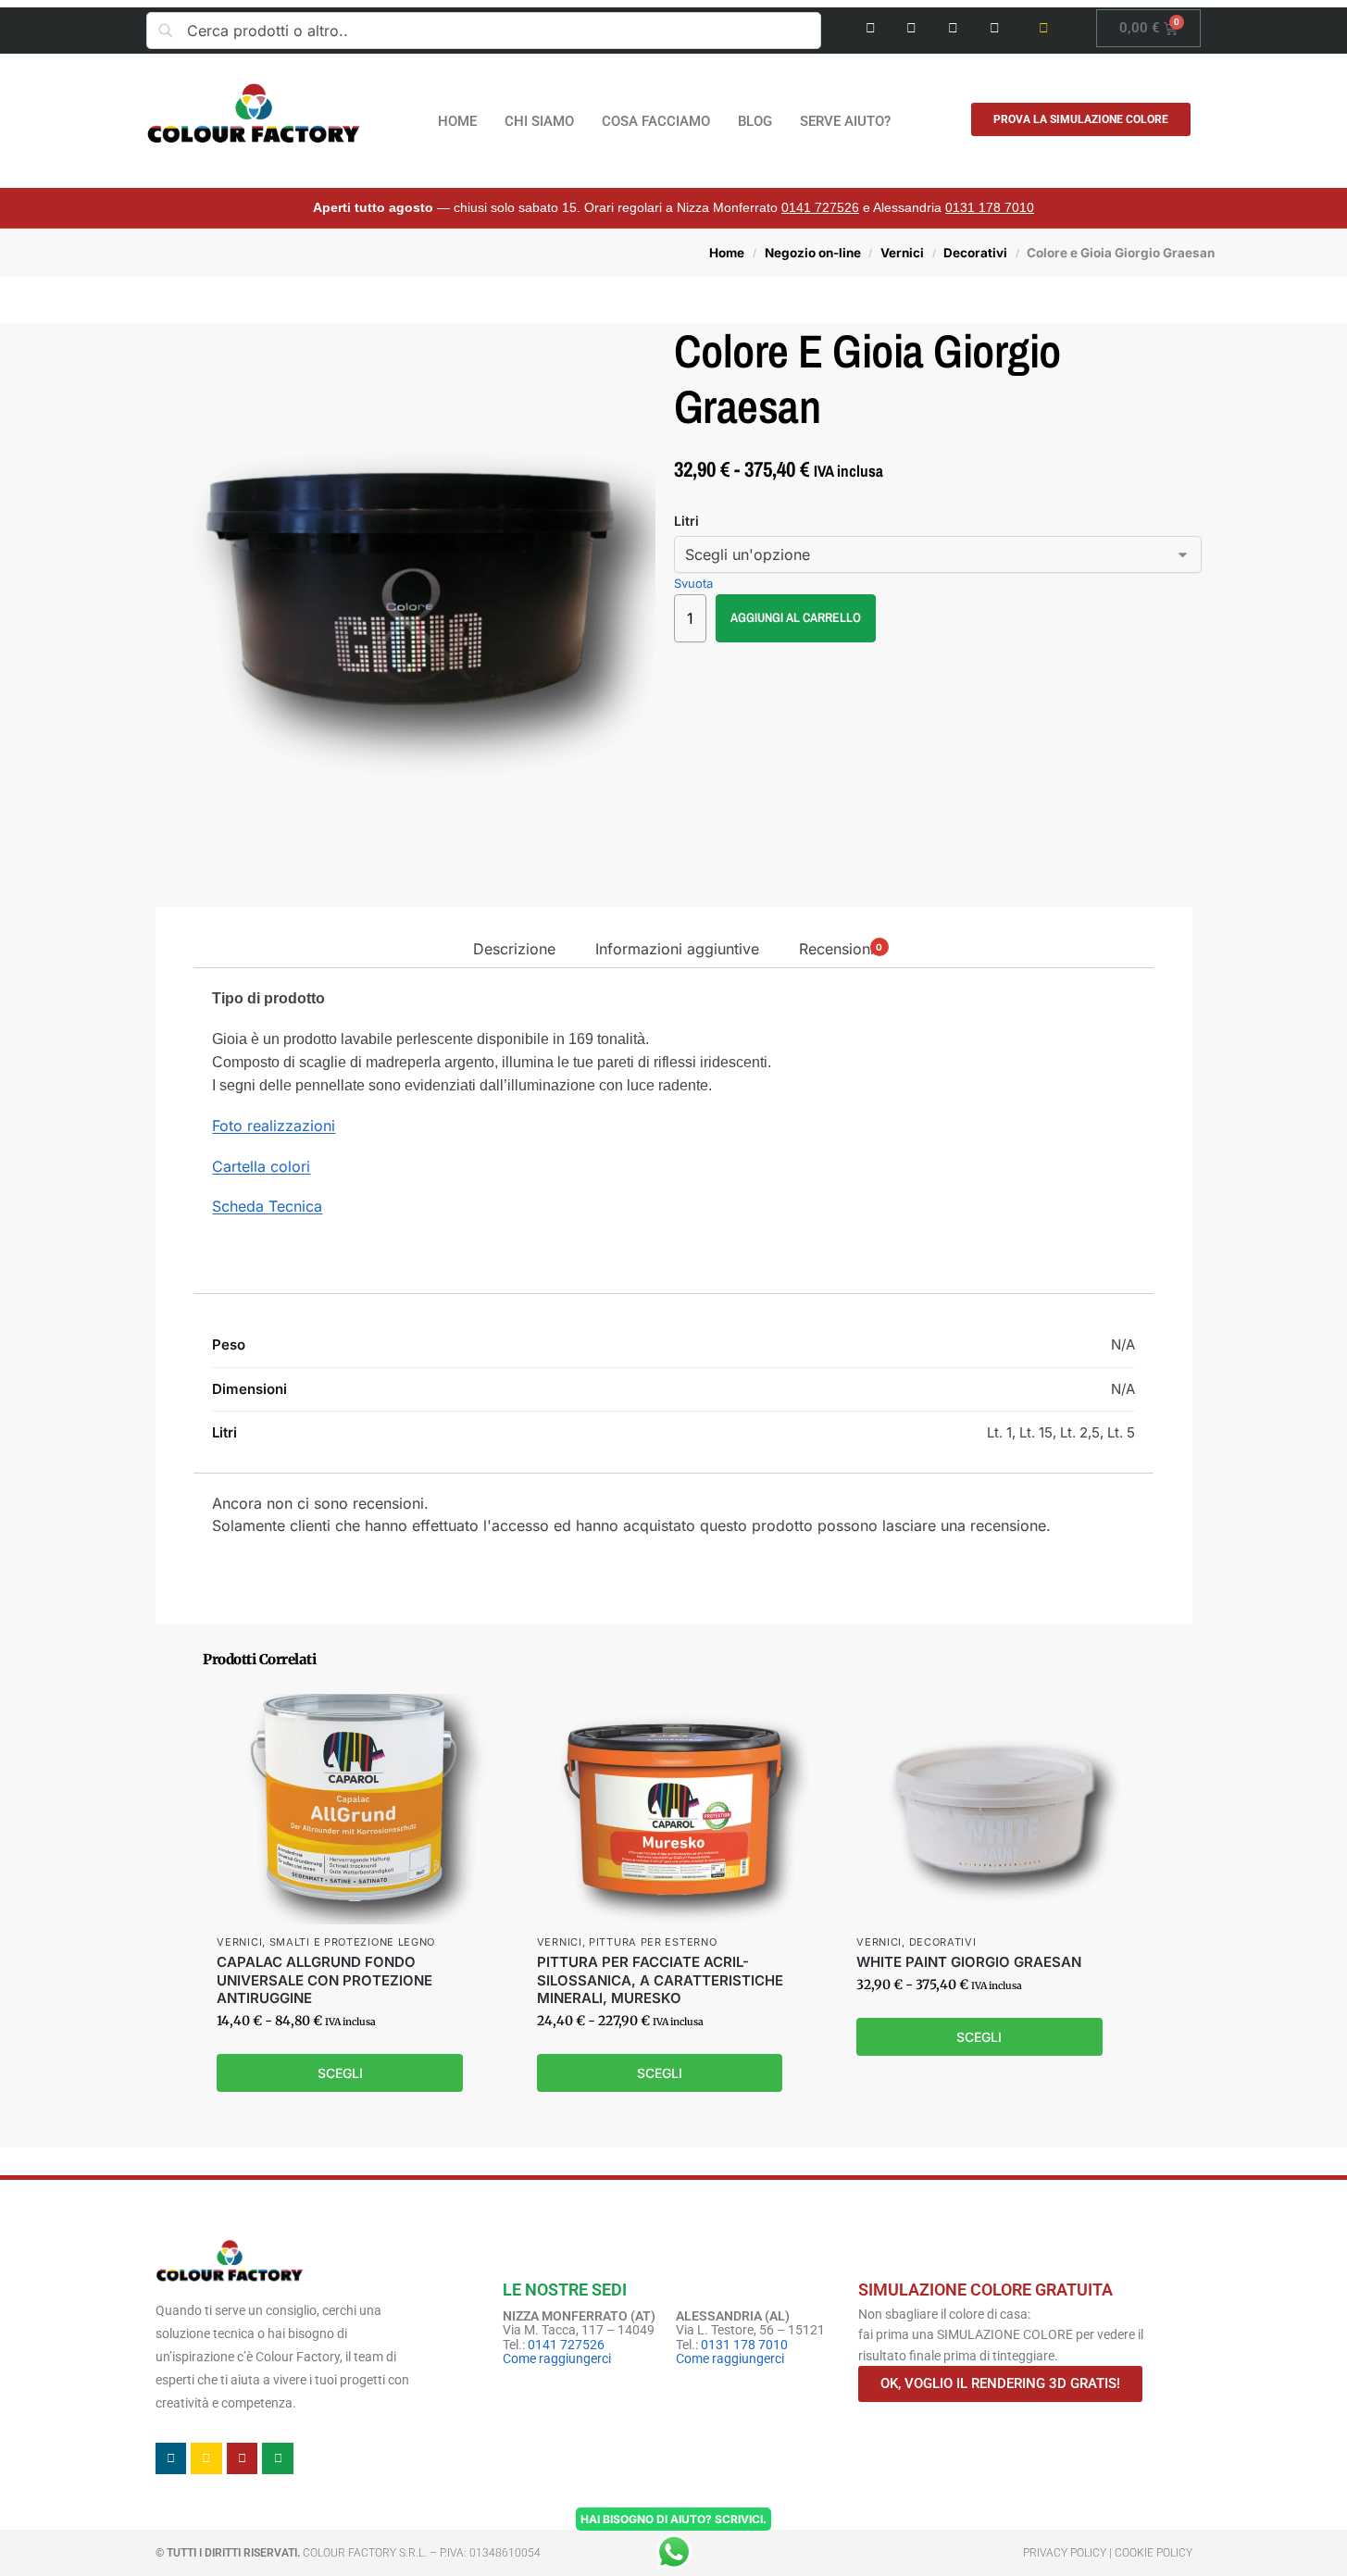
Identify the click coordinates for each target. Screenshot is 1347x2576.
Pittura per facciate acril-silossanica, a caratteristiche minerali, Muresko (660, 1980)
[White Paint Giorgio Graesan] (993, 1809)
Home (727, 253)
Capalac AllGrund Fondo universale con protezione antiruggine (324, 1980)
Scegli (340, 2073)
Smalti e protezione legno (353, 1942)
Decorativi (975, 253)
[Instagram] (912, 28)
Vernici (902, 253)
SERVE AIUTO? (845, 121)
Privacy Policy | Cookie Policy (1108, 2553)
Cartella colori (261, 1166)
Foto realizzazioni (274, 1126)
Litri (686, 521)
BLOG (755, 121)
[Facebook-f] (871, 28)
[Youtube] (953, 28)
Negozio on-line (813, 253)
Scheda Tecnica (267, 1206)
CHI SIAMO (539, 121)
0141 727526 (820, 207)
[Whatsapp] (995, 28)
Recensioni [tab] (841, 949)
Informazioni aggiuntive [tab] (677, 949)
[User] (1044, 28)
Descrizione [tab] (514, 949)
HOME (457, 121)
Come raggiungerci (557, 2358)
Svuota (693, 583)
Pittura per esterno (653, 1942)
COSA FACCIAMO (656, 121)
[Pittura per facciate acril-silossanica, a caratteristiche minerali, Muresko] (673, 1809)
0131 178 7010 (990, 207)
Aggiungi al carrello (796, 617)
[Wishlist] (463, 1722)
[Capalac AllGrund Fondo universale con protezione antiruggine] (353, 1809)
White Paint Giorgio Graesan (969, 1962)
